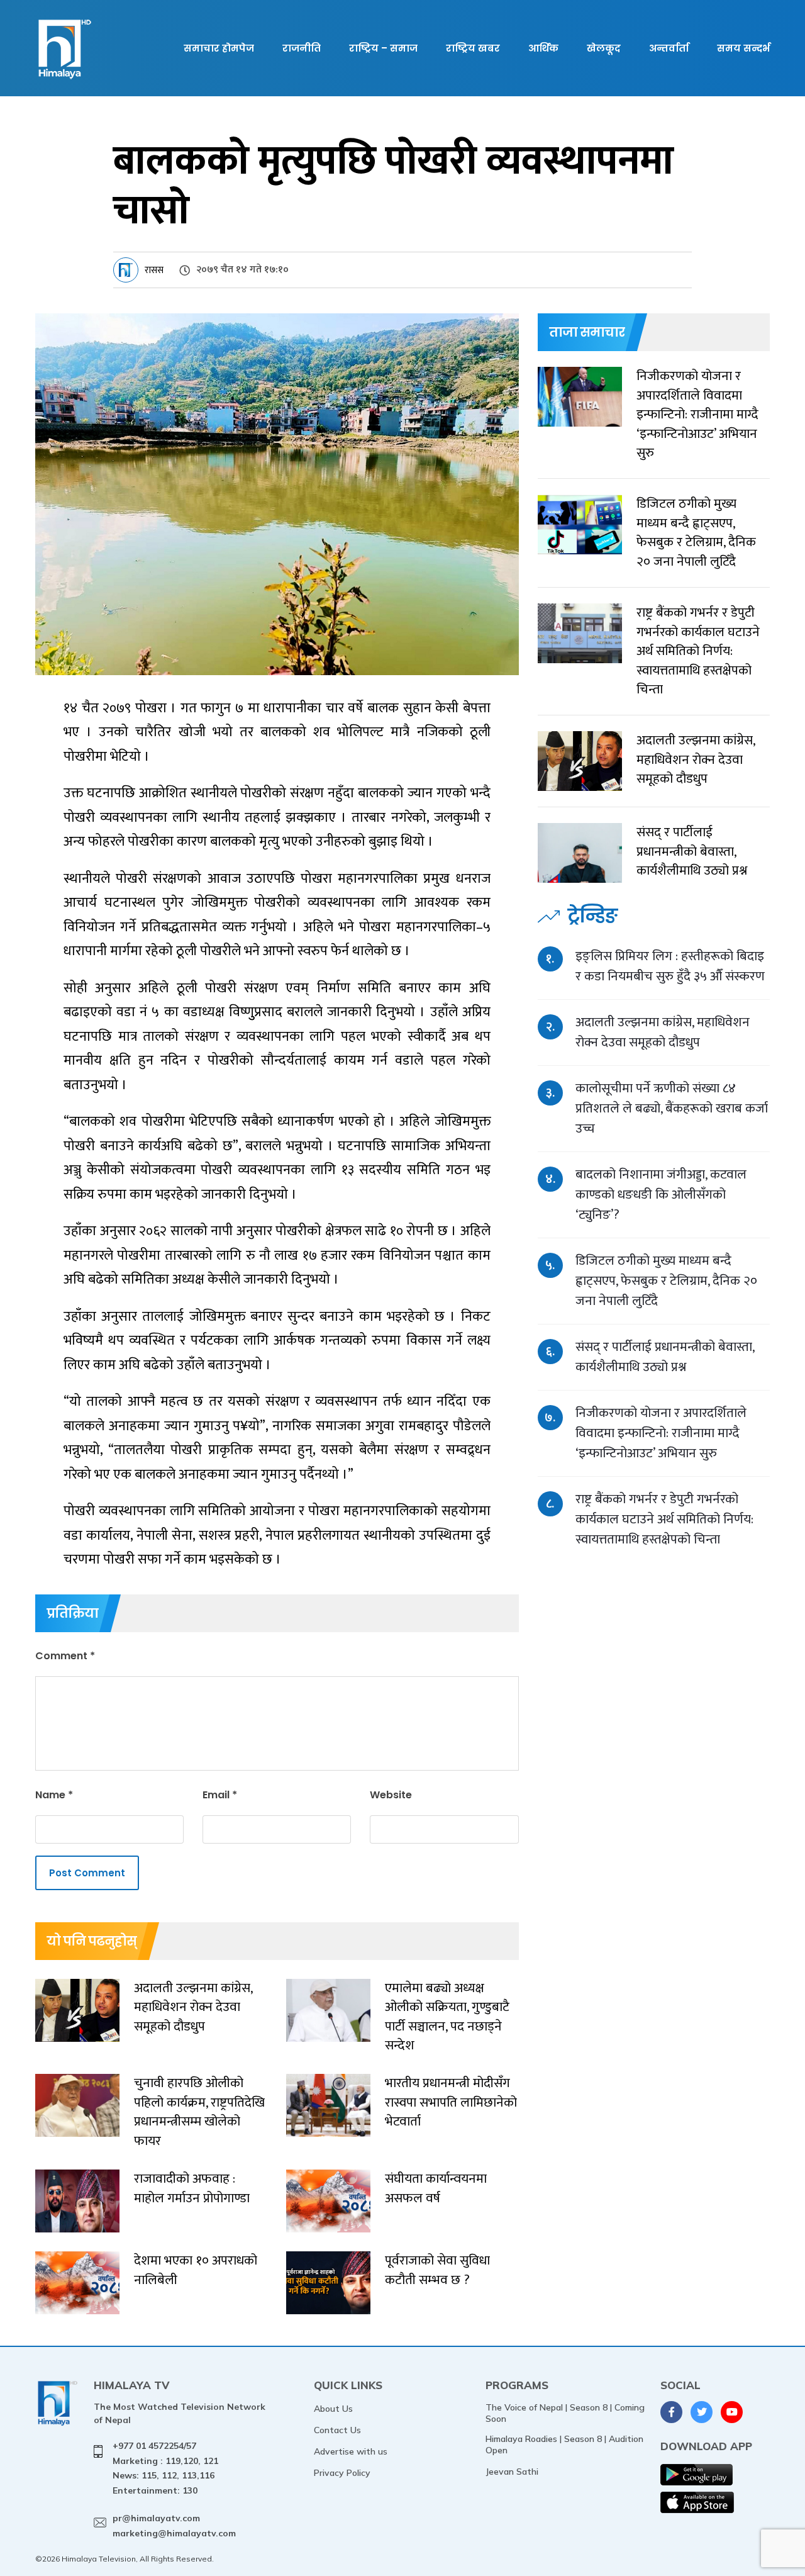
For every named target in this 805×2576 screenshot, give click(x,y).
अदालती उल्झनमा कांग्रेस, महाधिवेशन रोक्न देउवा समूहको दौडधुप (663, 1032)
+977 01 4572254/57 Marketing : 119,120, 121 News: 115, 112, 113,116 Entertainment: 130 (165, 2468)
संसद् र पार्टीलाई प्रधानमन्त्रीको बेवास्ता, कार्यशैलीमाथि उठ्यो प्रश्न (665, 1357)
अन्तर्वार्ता (669, 48)
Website (391, 1795)
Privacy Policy (342, 2473)
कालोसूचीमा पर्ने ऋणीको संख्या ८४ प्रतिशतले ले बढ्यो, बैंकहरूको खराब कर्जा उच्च (672, 1108)
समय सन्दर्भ (743, 48)
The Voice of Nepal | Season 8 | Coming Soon (565, 2413)
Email (220, 1795)
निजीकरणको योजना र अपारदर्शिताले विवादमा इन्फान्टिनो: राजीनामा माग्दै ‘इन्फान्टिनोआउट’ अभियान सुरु (661, 1433)
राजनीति (302, 48)
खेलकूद (604, 48)
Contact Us (337, 2430)
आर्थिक (543, 48)
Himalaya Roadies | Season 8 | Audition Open (564, 2444)
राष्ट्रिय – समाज (383, 48)
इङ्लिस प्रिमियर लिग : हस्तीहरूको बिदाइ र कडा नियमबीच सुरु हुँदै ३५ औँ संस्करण (670, 966)
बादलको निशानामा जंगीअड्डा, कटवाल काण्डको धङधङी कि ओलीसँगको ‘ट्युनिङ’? (661, 1195)
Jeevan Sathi (512, 2472)
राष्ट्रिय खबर (473, 48)
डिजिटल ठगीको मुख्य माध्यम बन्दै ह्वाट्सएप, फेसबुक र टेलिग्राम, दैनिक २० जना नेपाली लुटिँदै (666, 1281)
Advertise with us (351, 2451)
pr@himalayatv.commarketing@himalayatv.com (174, 2526)
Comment (65, 1656)
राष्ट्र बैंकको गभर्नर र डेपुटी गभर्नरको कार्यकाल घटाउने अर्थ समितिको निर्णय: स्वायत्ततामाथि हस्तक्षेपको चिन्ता (664, 1519)
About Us (333, 2409)
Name (54, 1795)
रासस (154, 270)
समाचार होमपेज (219, 48)
